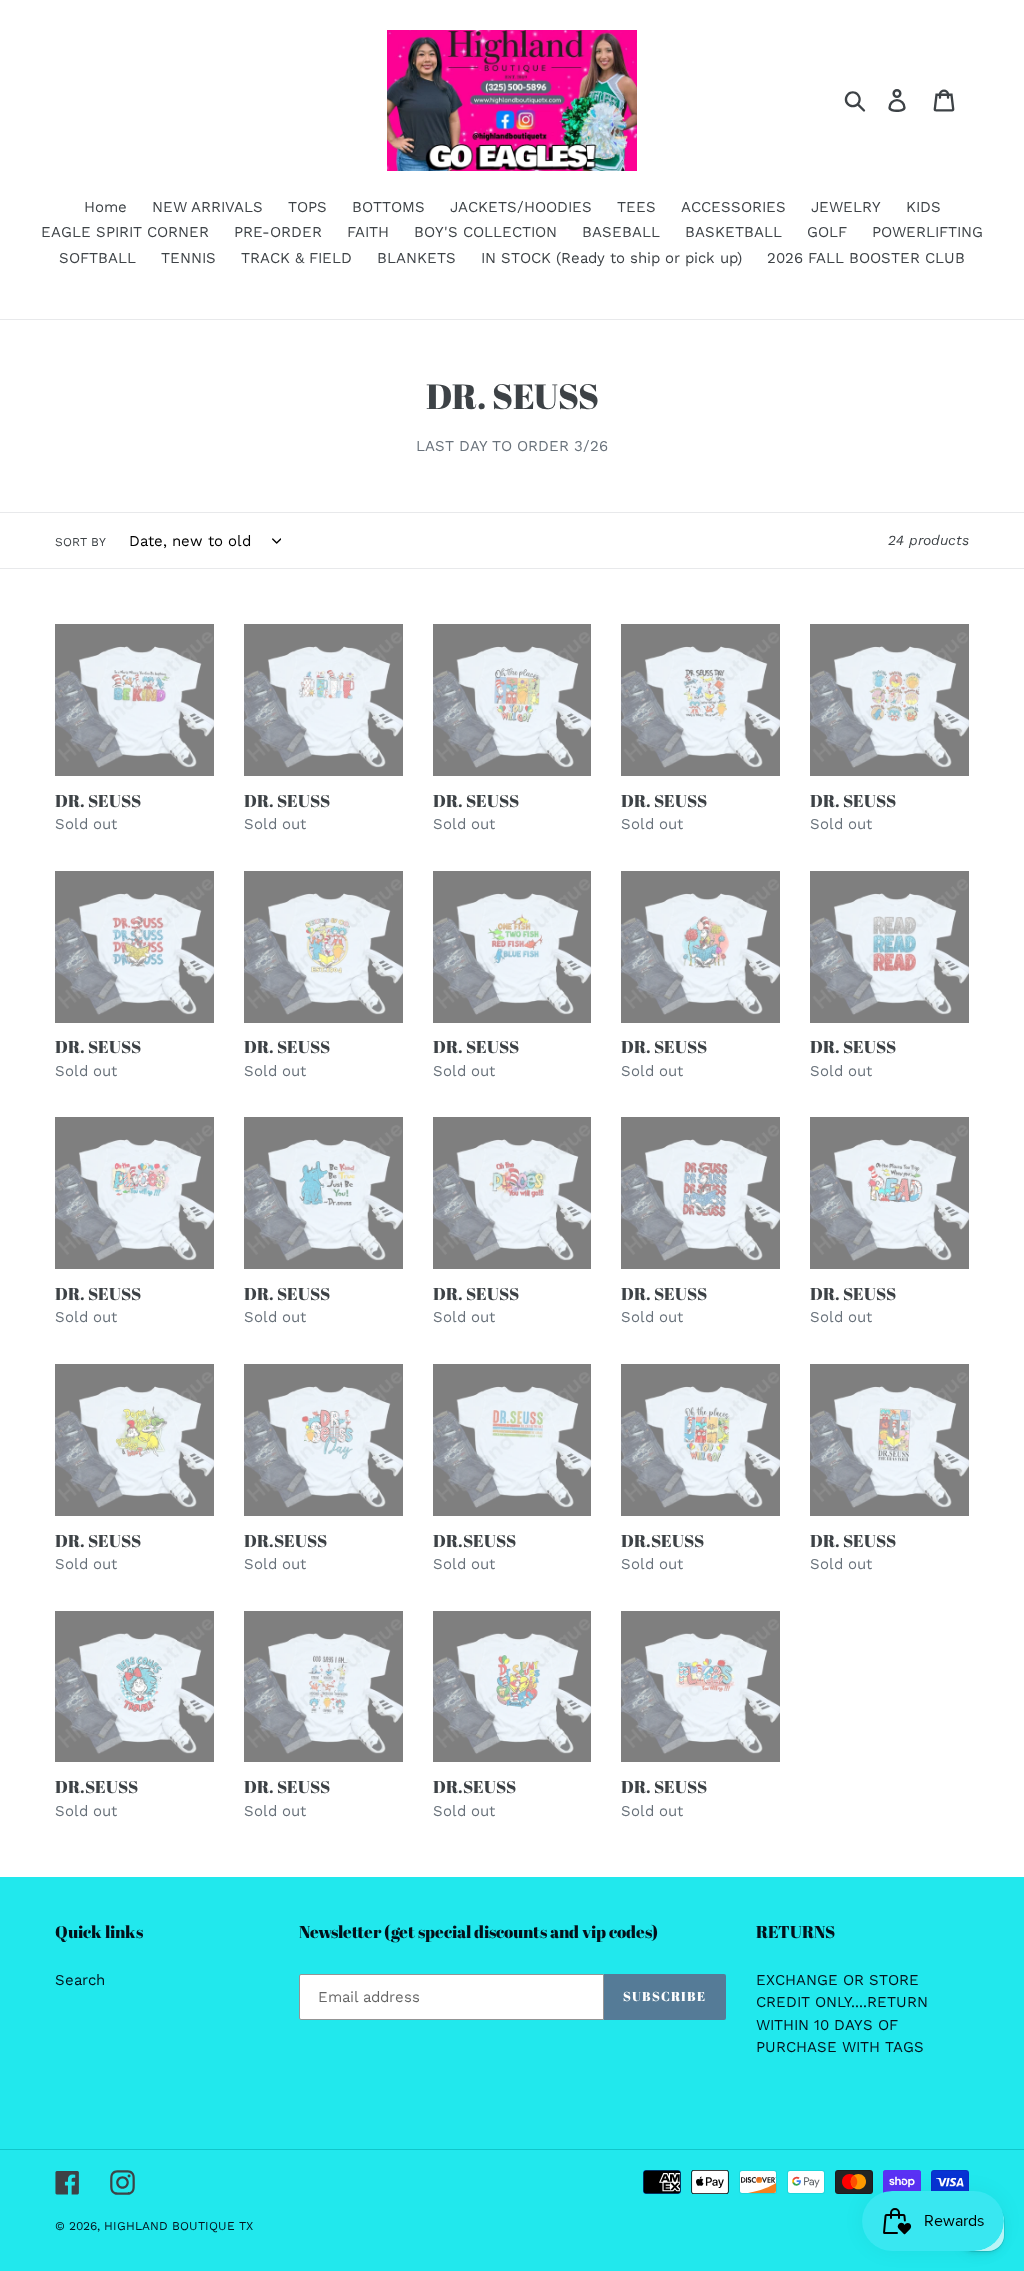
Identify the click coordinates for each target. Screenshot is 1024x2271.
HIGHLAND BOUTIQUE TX (178, 2226)
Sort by (80, 542)
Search (80, 1980)
